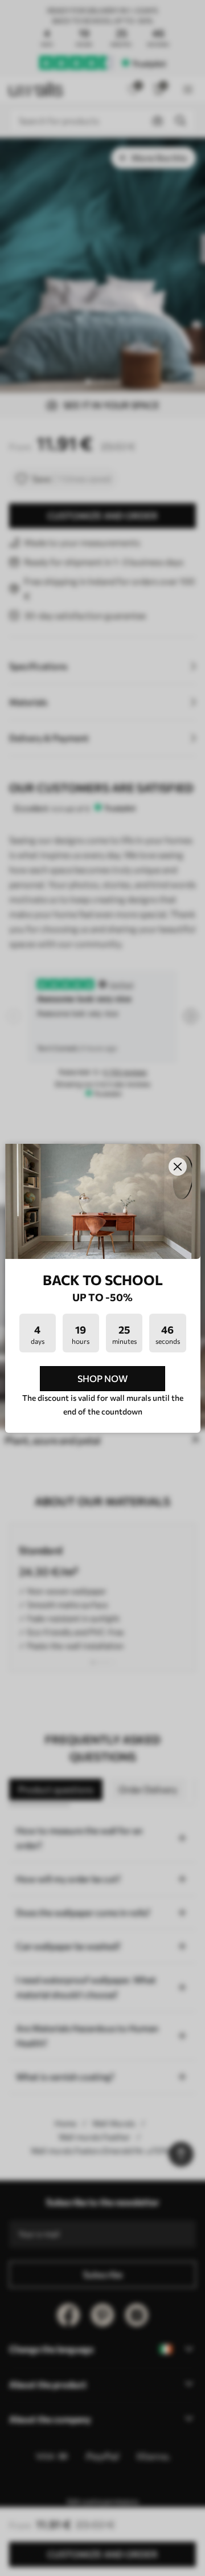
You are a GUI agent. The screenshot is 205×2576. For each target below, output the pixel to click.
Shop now (102, 1378)
